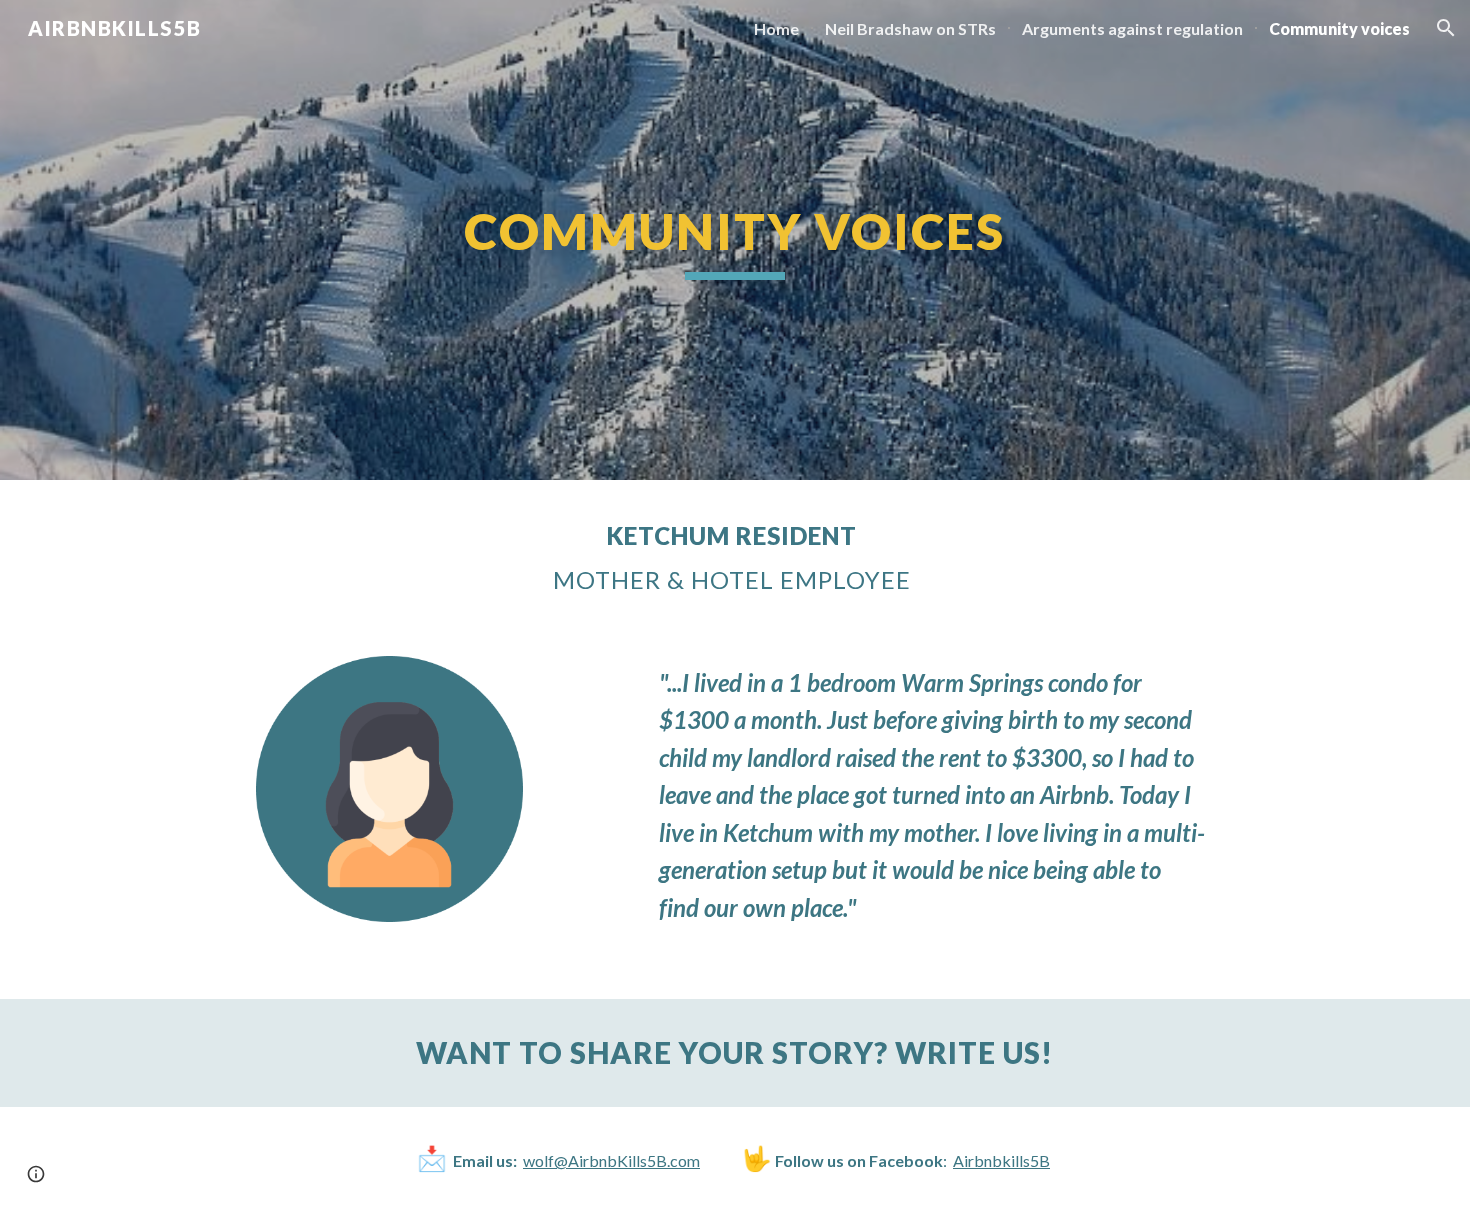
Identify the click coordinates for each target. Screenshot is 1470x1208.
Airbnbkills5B (1001, 1160)
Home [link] (776, 28)
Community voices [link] (1339, 28)
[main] (735, 240)
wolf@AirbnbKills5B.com (611, 1160)
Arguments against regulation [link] (1132, 28)
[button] (1446, 28)
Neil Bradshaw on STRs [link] (910, 28)
